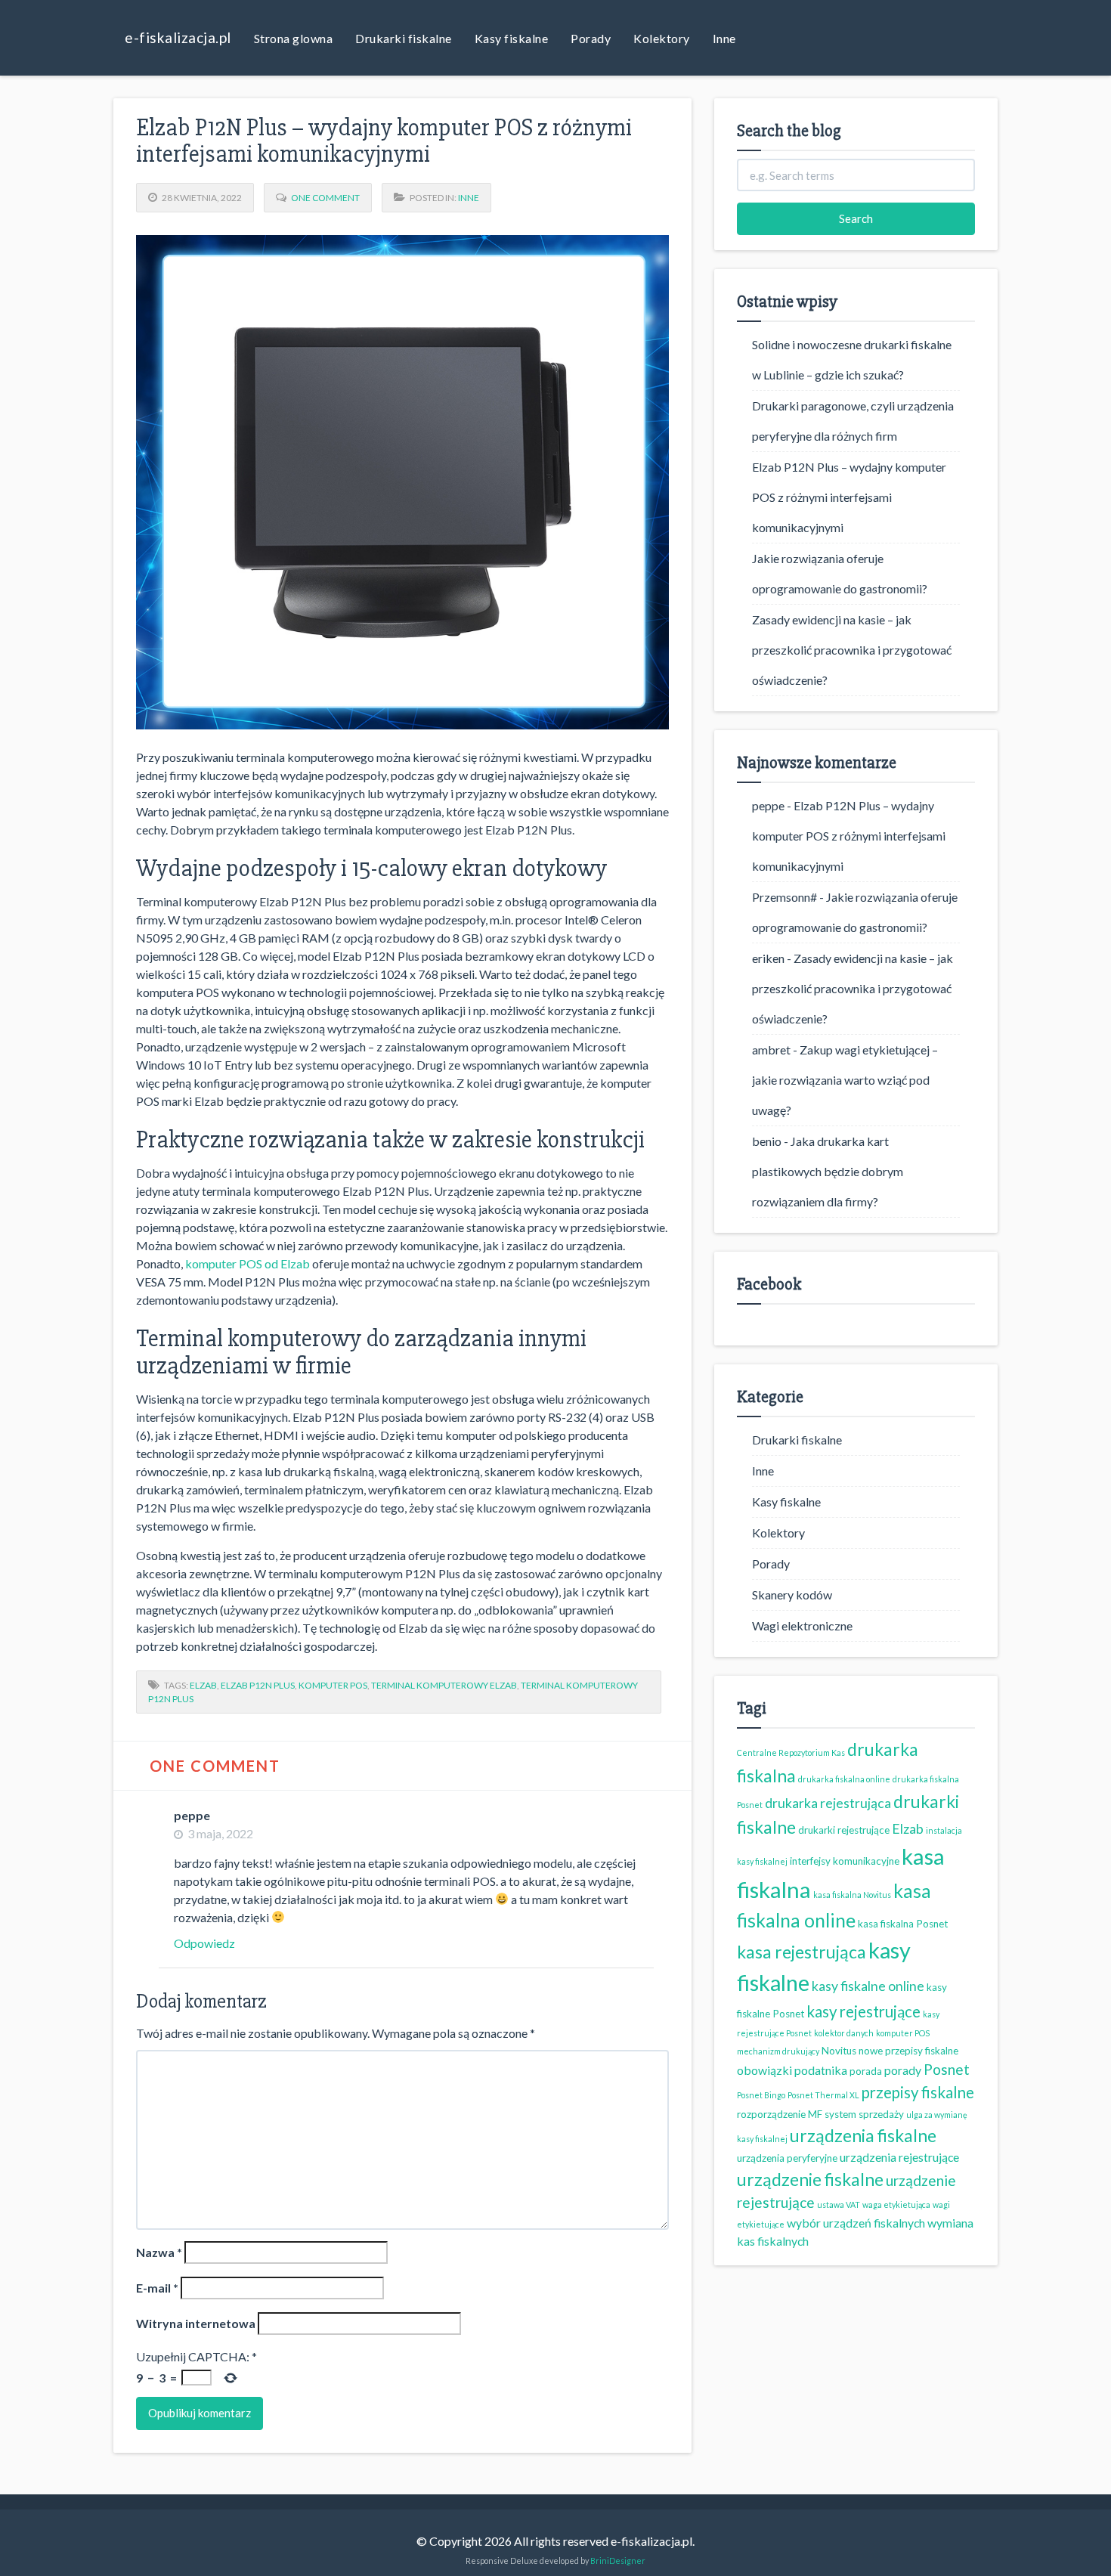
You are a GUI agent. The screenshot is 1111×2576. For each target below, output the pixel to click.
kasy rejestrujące (863, 2011)
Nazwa (159, 2252)
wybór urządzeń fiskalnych (856, 2223)
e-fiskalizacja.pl (178, 37)
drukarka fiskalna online (844, 1779)
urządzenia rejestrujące (899, 2157)
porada (866, 2071)
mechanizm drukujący (778, 2051)
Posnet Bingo (761, 2095)
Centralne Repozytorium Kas (791, 1752)
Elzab (203, 1685)
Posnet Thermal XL (823, 2095)
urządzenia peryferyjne (787, 2158)
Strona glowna (294, 38)
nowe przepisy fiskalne (908, 2051)
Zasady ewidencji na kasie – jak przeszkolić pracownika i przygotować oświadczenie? (852, 650)
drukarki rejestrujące (844, 1830)
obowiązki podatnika (792, 2070)
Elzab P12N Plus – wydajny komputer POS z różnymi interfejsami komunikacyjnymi (849, 497)
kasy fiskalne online (868, 1986)
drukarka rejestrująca (828, 1803)
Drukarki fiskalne (404, 38)
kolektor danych (844, 2033)
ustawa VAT (839, 2204)
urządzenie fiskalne (810, 2179)
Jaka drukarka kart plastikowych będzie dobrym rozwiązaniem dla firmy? (828, 1171)
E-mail (157, 2288)
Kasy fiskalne (512, 38)
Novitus (839, 2051)
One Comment (325, 198)
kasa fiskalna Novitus (852, 1895)
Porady (591, 38)
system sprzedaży (864, 2114)
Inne (724, 38)
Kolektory (662, 38)
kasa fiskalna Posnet (903, 1924)
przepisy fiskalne (918, 2092)
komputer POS (333, 1685)
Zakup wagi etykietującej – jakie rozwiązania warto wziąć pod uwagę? (845, 1080)
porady (903, 2070)
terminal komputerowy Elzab (444, 1685)
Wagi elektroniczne (802, 1625)
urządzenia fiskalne (863, 2135)
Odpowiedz (204, 1943)
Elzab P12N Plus (258, 1685)
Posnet (947, 2069)
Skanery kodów (792, 1595)
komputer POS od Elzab (248, 1263)
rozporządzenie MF (780, 2114)
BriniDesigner (618, 2561)
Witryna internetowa (196, 2323)
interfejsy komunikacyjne (845, 1861)
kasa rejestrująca (802, 1952)
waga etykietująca (896, 2204)
